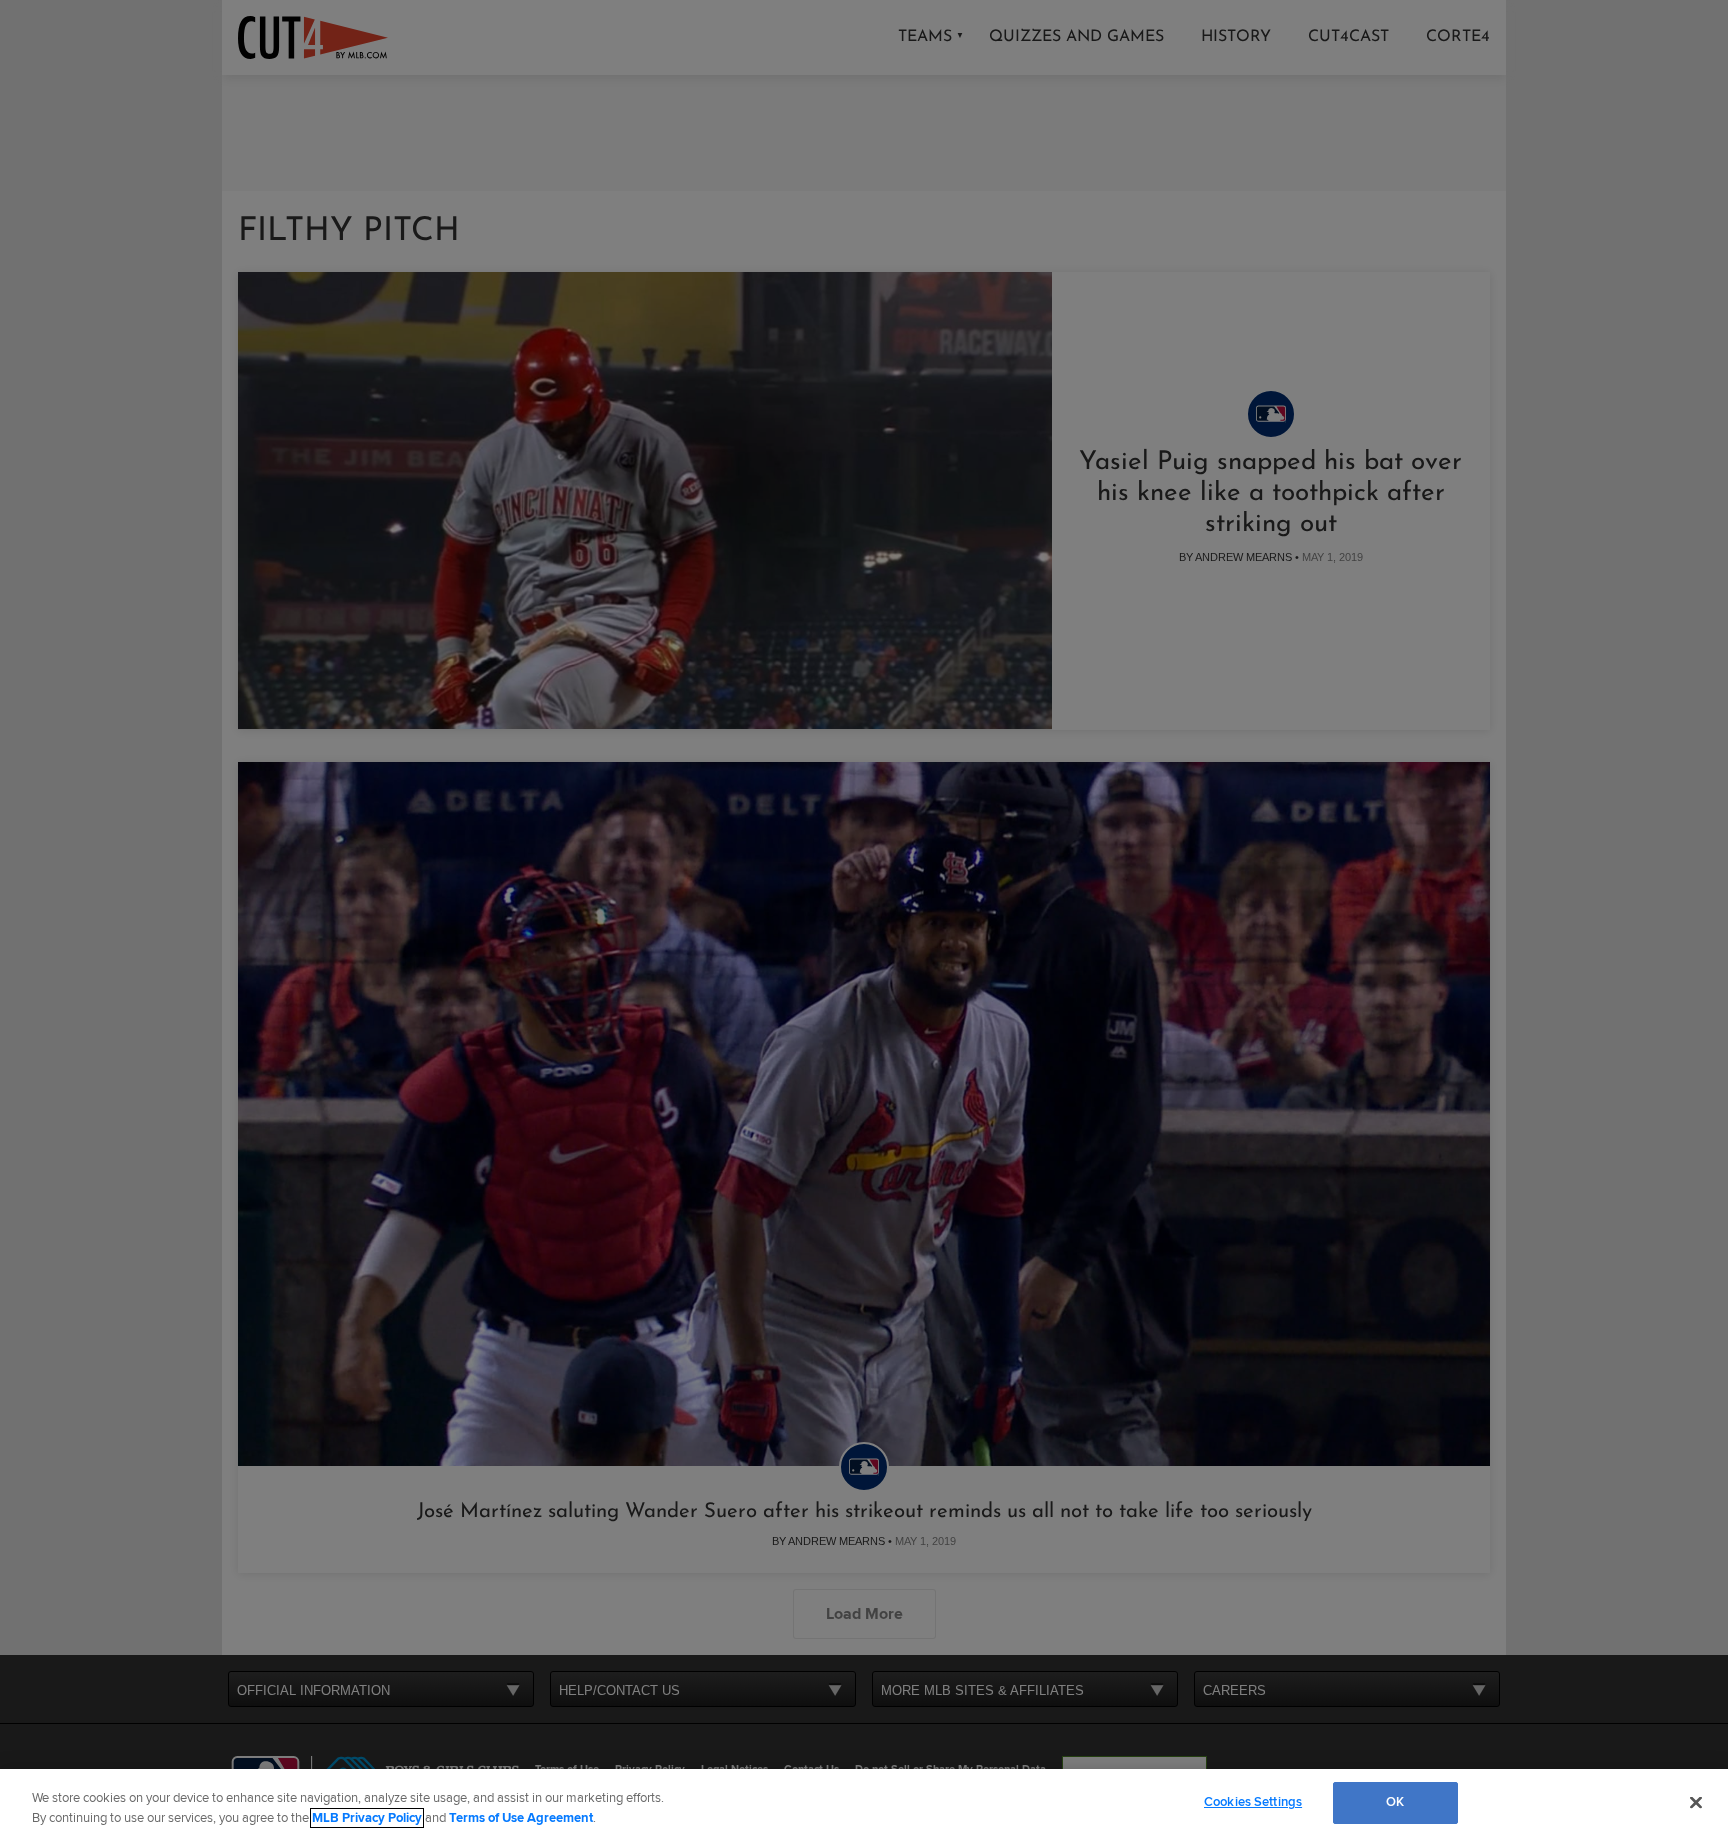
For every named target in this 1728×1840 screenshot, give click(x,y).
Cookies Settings (1253, 1802)
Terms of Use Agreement (521, 1818)
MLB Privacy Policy (367, 1818)
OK (1395, 1802)
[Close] (1696, 1802)
